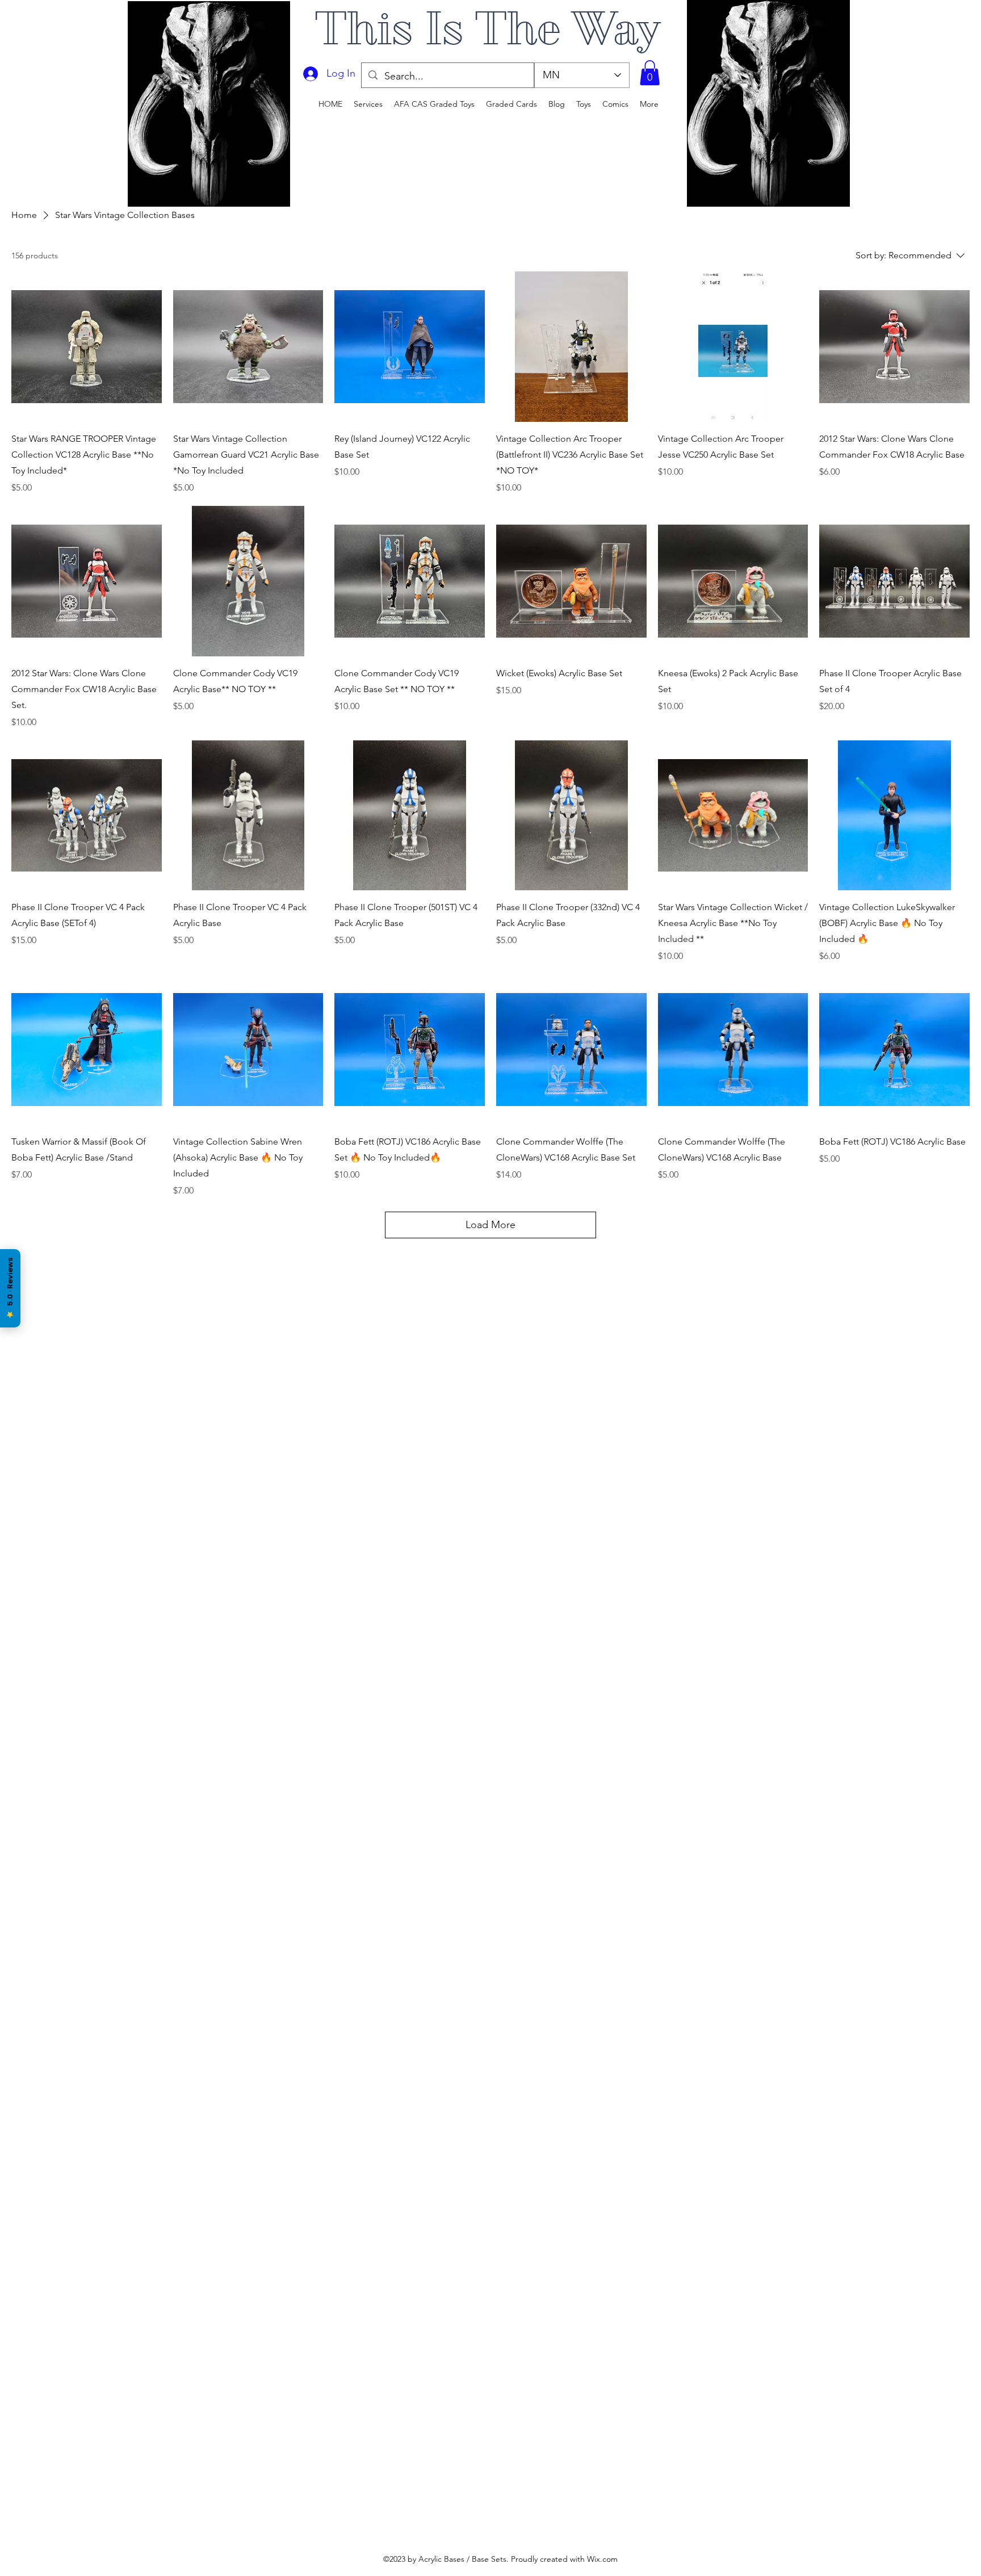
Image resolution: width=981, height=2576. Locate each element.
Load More (491, 1225)
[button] (650, 73)
